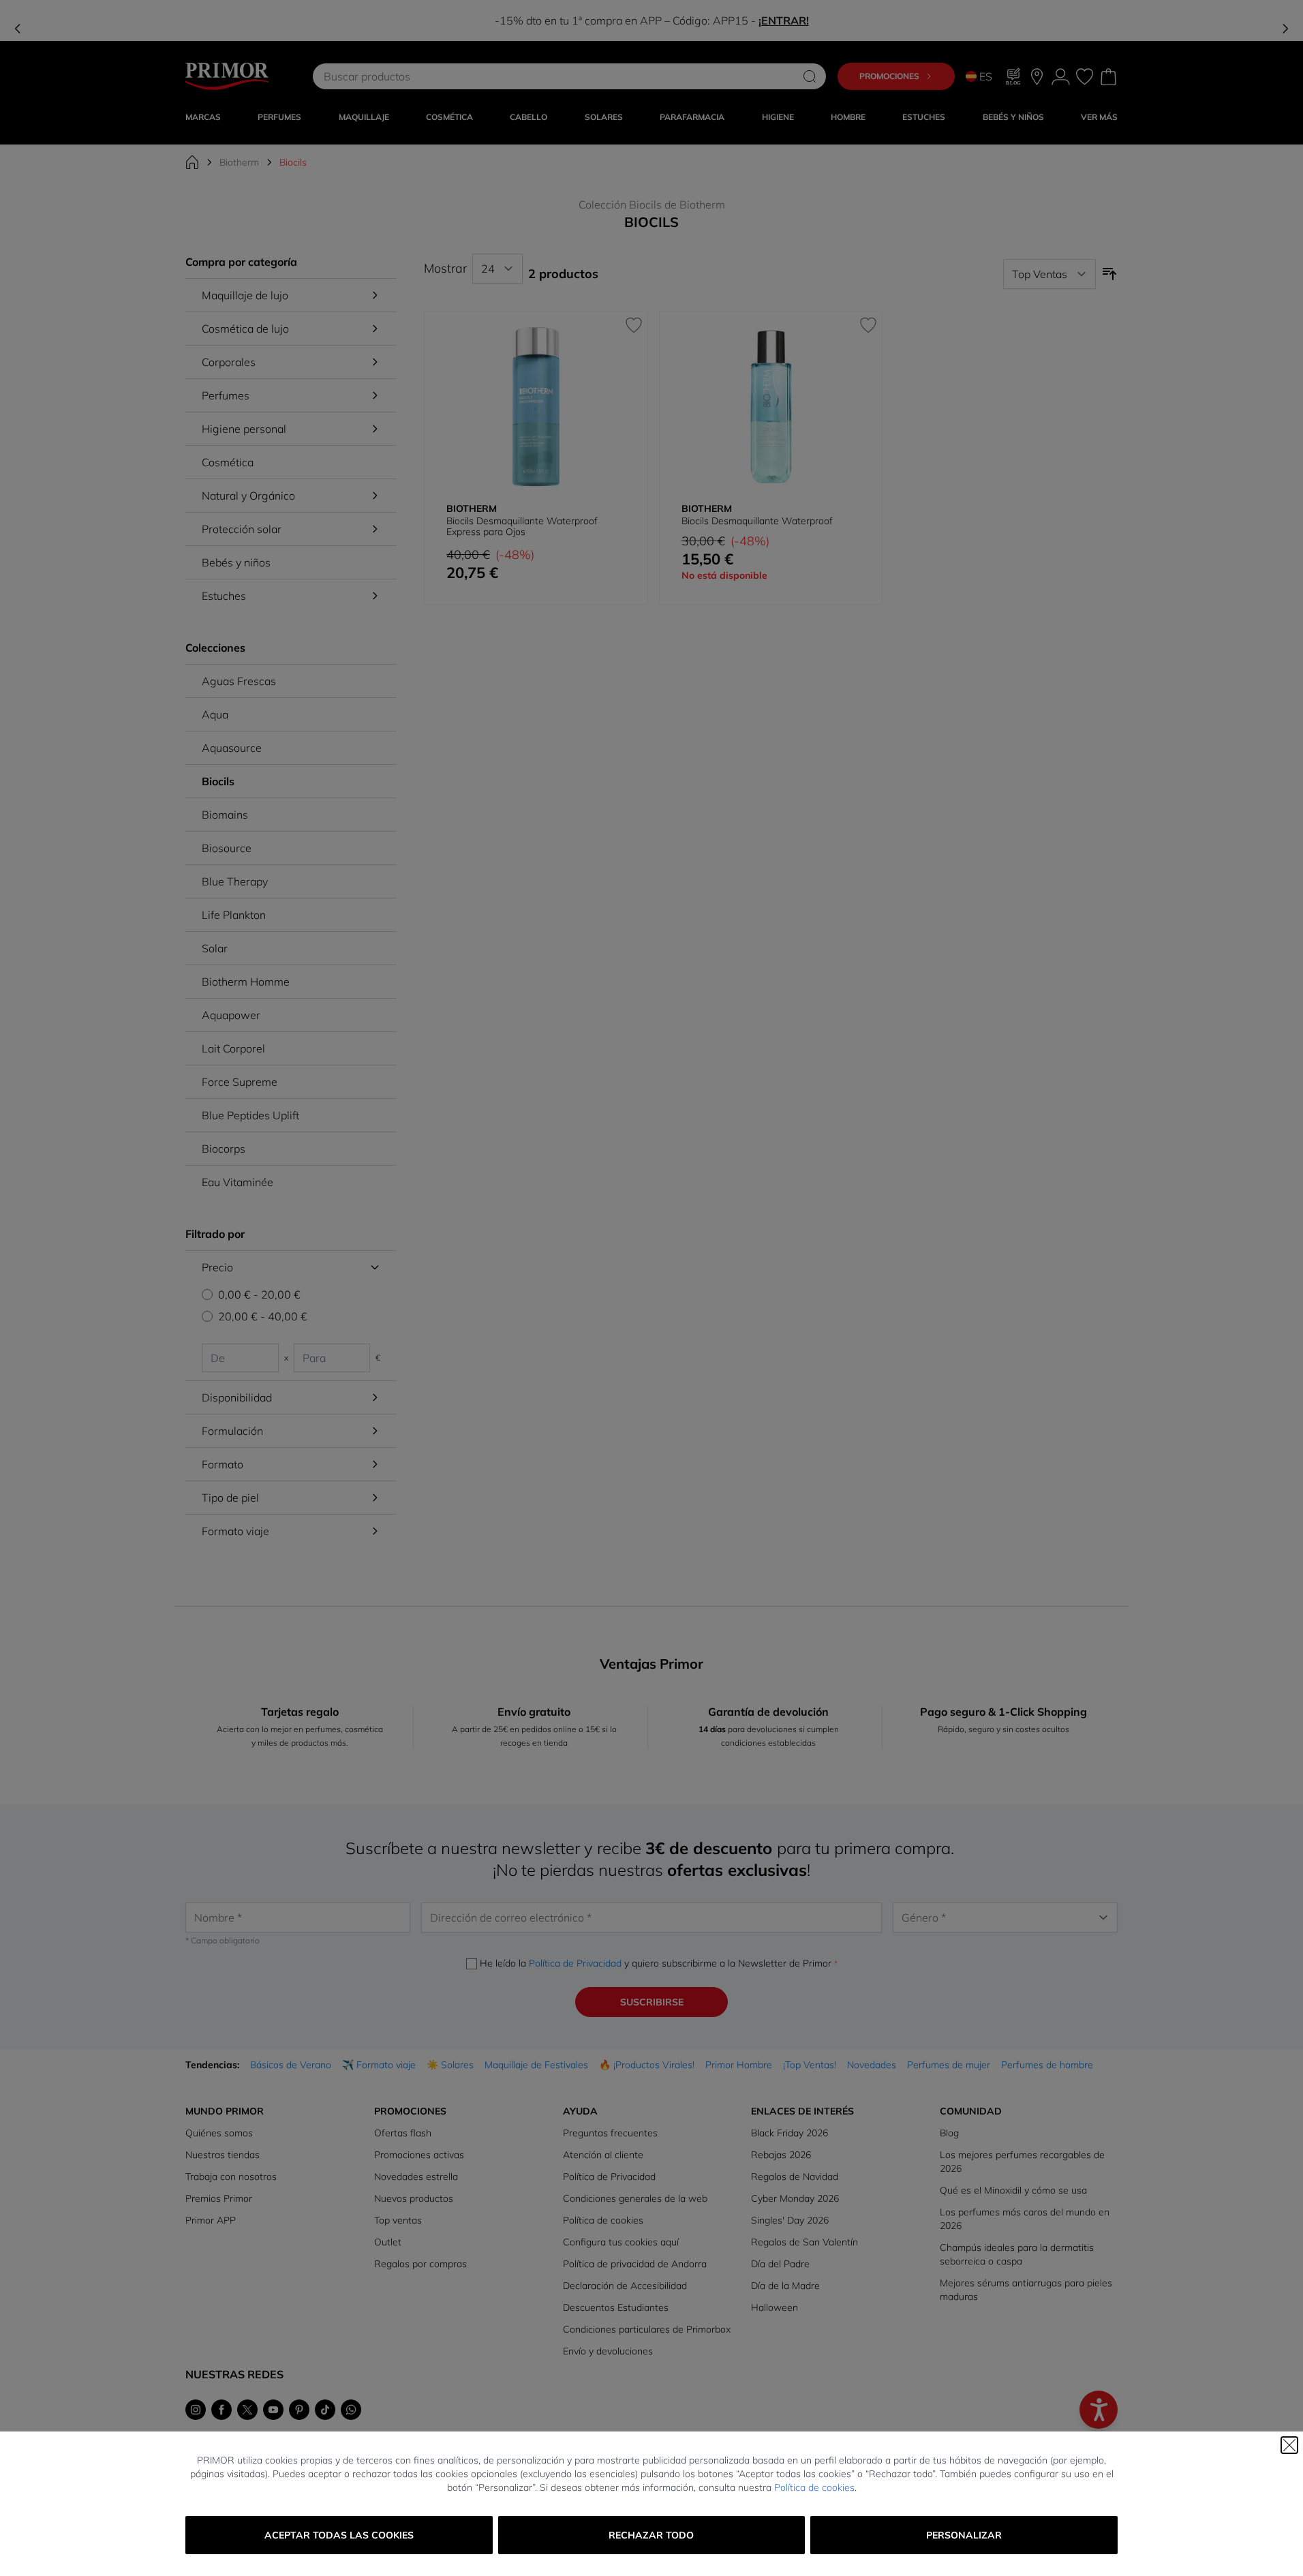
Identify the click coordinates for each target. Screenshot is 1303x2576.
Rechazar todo (651, 2535)
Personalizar (964, 2535)
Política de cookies (814, 2487)
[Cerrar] (1289, 2445)
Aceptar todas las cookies (339, 2535)
